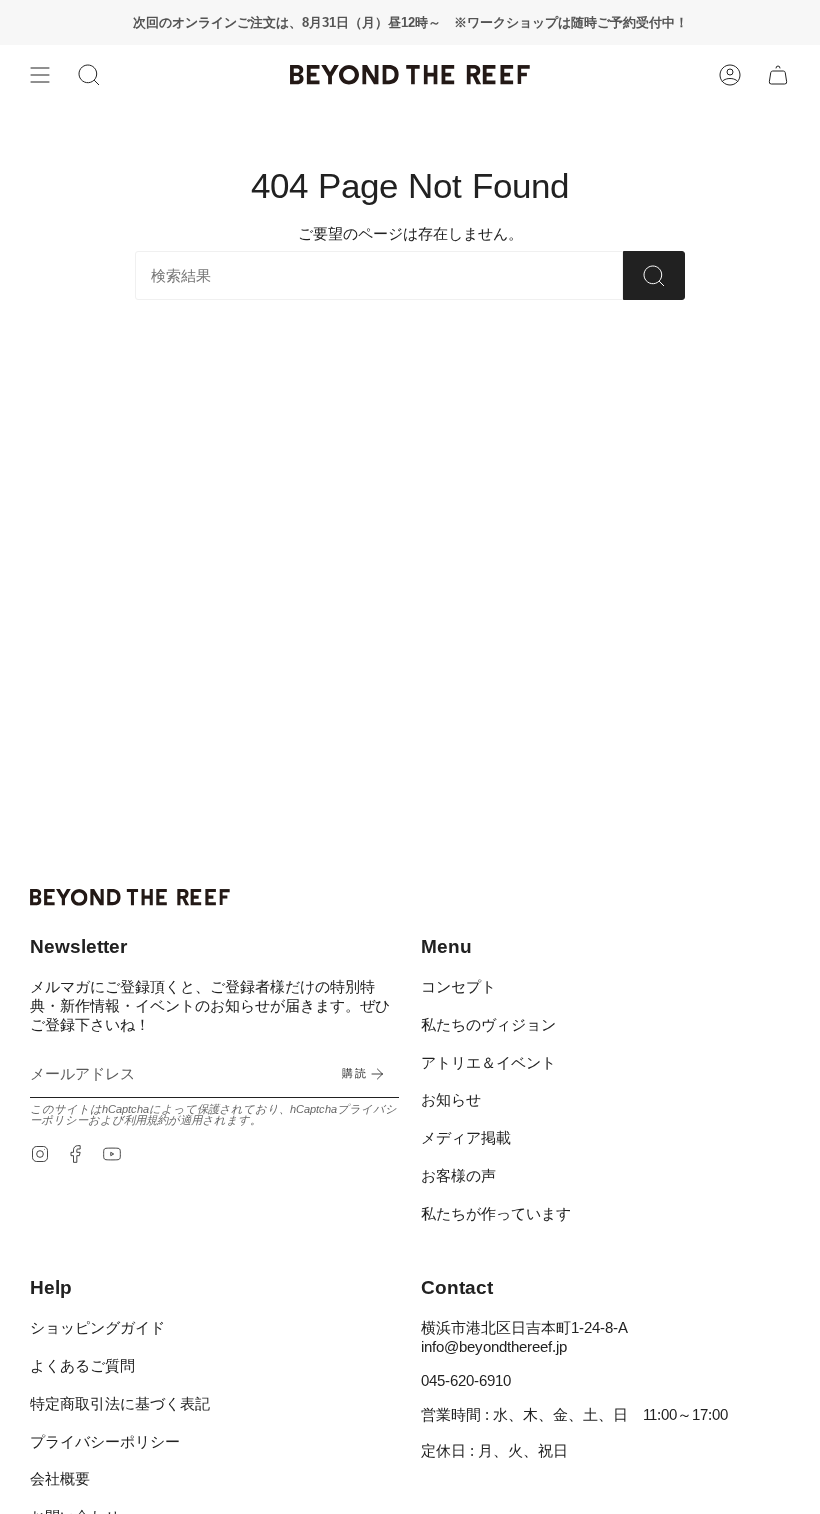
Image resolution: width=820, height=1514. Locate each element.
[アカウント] (730, 75)
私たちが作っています (496, 1213)
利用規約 (146, 1120)
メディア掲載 (466, 1137)
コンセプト (458, 986)
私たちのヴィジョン (488, 1024)
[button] (89, 75)
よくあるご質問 (82, 1365)
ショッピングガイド (97, 1327)
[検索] (654, 275)
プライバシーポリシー (105, 1441)
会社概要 (60, 1478)
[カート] (778, 75)
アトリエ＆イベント (488, 1062)
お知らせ (451, 1099)
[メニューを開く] (40, 75)
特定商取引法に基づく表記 (120, 1403)
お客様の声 (458, 1175)
